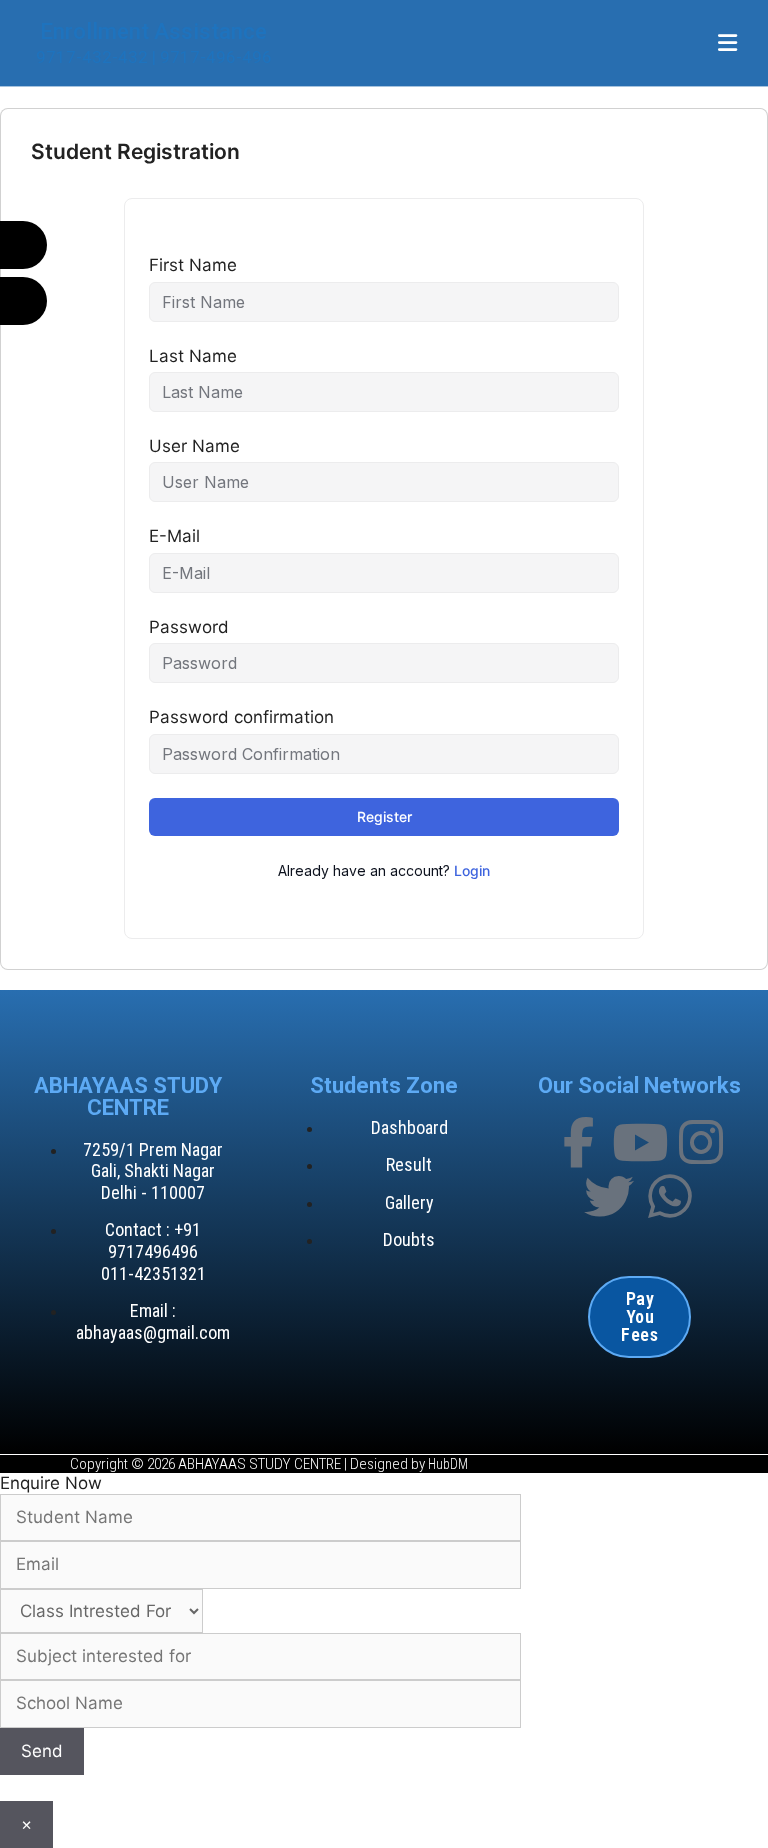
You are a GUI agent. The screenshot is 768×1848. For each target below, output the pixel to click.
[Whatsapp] (670, 1196)
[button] (728, 42)
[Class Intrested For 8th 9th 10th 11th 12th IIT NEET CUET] (384, 1635)
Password (189, 627)
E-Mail (174, 536)
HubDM (448, 1464)
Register (384, 816)
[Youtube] (640, 1142)
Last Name (193, 356)
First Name (193, 265)
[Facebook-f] (579, 1142)
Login (472, 870)
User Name (194, 446)
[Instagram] (701, 1142)
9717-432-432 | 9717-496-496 (154, 57)
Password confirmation (241, 717)
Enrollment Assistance (153, 31)
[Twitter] (609, 1196)
